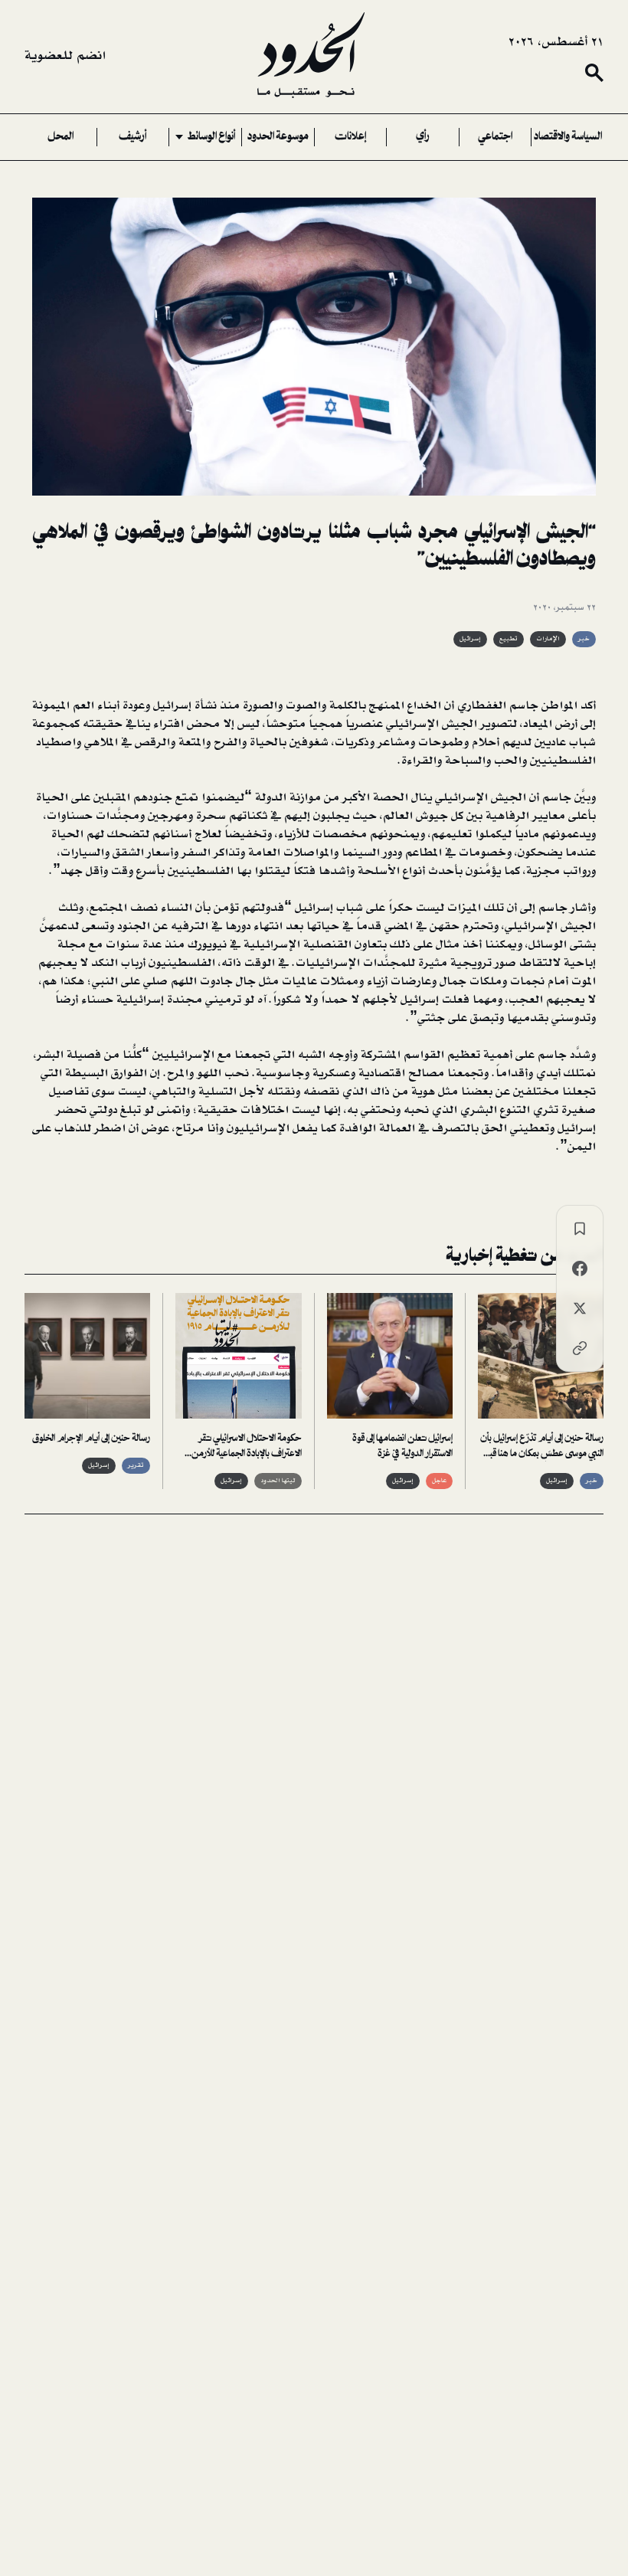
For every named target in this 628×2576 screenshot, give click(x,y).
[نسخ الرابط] (580, 1348)
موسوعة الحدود (278, 137)
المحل (61, 137)
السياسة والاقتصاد (568, 137)
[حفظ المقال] (580, 1229)
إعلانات (350, 137)
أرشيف (132, 137)
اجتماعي (495, 137)
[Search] (594, 73)
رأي (423, 137)
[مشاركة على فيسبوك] (580, 1268)
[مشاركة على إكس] (580, 1308)
